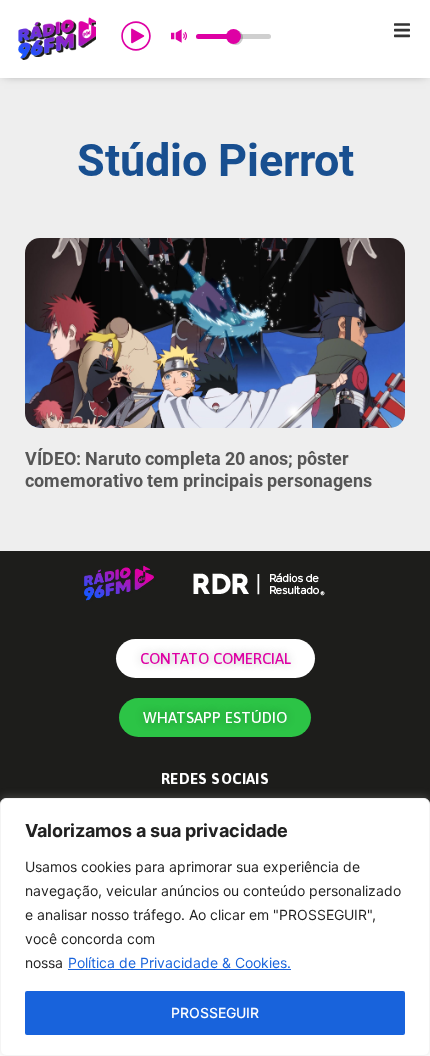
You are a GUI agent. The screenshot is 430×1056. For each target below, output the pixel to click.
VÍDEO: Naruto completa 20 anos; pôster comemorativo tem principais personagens (198, 469)
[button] (402, 30)
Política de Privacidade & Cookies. (179, 962)
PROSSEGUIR (215, 1012)
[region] (215, 927)
